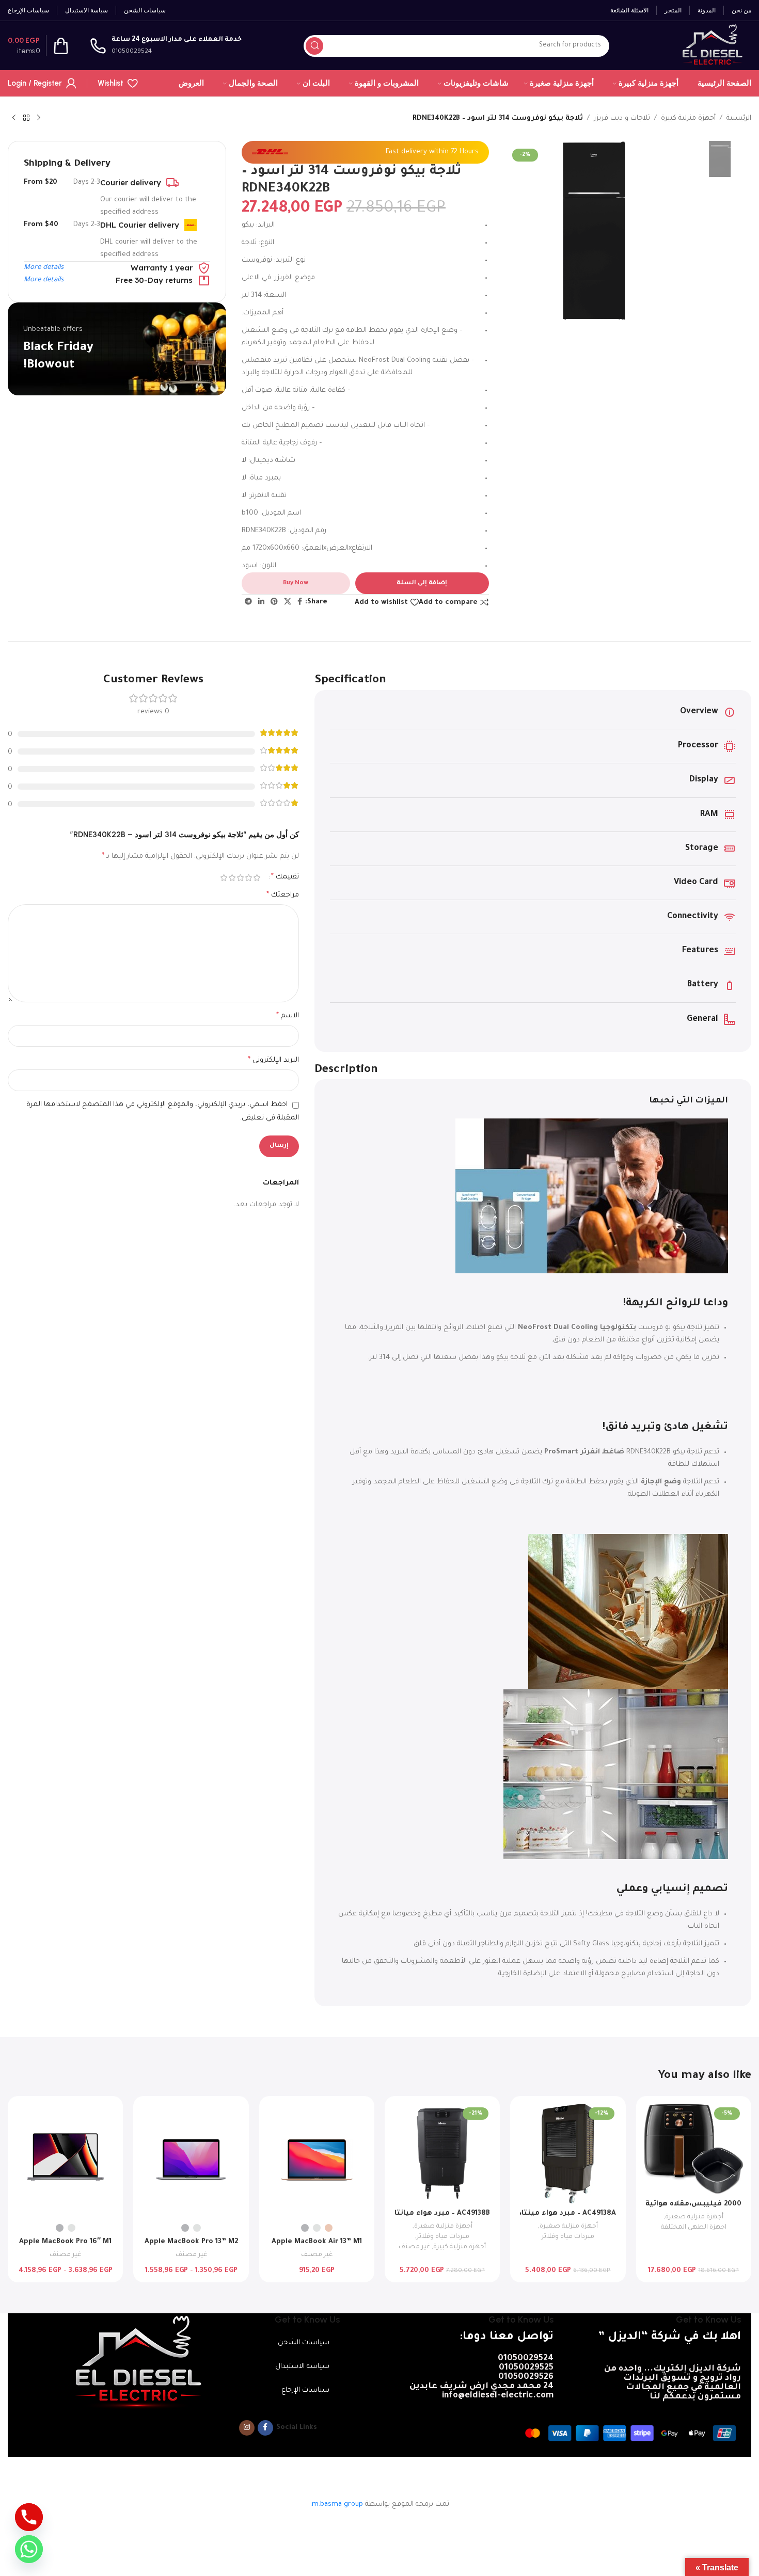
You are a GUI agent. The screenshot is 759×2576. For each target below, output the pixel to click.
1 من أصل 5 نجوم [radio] (257, 878)
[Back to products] (26, 118)
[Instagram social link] (247, 2428)
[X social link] (288, 602)
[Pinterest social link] (274, 602)
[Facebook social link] (300, 602)
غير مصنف (414, 2247)
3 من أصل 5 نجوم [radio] (240, 878)
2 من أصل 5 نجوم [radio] (248, 878)
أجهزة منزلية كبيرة (688, 118)
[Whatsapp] (29, 2549)
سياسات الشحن (304, 2343)
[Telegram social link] (248, 602)
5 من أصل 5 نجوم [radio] (224, 878)
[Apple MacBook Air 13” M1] (317, 2161)
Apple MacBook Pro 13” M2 (191, 2242)
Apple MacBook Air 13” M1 (317, 2242)
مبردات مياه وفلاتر (568, 2237)
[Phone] (29, 2517)
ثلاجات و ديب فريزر (622, 118)
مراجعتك (283, 895)
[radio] (329, 2228)
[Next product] (14, 118)
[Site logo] (711, 46)
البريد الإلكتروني (273, 1061)
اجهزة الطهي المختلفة (694, 2228)
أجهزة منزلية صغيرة (694, 2217)
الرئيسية (739, 118)
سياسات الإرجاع (305, 2390)
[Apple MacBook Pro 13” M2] (191, 2161)
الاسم (288, 1016)
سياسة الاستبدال (302, 2367)
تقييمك (285, 877)
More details (44, 268)
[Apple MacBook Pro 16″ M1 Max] (65, 2161)
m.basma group (337, 2505)
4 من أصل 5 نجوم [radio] (232, 878)
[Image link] (136, 2362)
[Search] (314, 46)
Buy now (296, 583)
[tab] (533, 1101)
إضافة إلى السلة (422, 583)
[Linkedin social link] (261, 602)
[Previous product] (39, 118)
